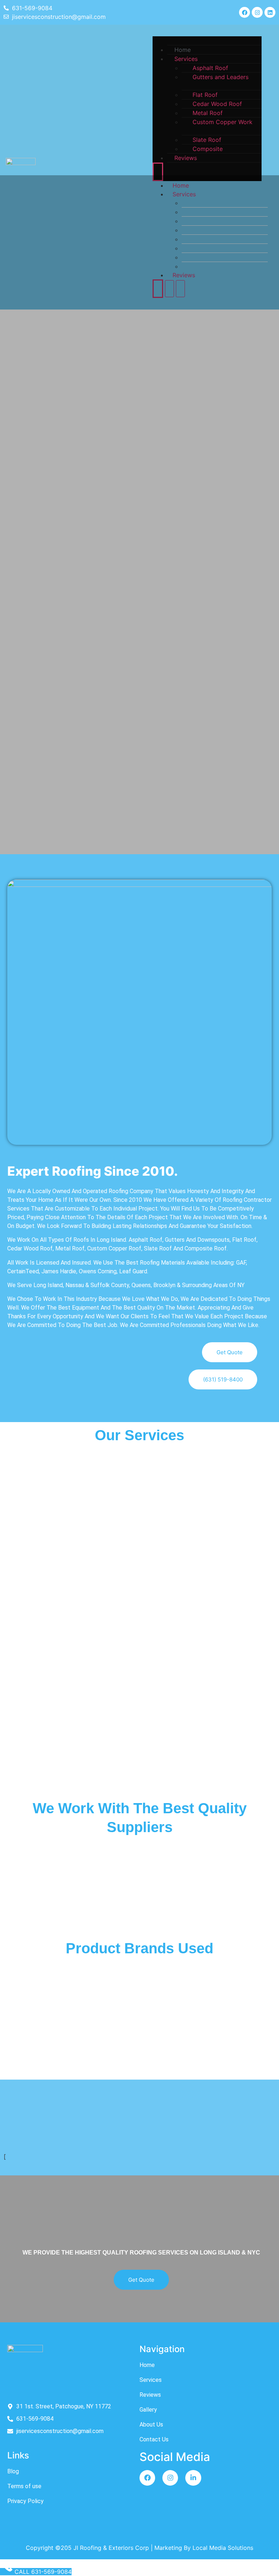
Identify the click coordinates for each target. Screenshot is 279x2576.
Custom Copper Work (223, 122)
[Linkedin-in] (193, 2478)
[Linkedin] (270, 12)
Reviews (186, 158)
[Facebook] (244, 12)
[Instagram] (257, 12)
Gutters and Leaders (221, 77)
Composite (208, 149)
